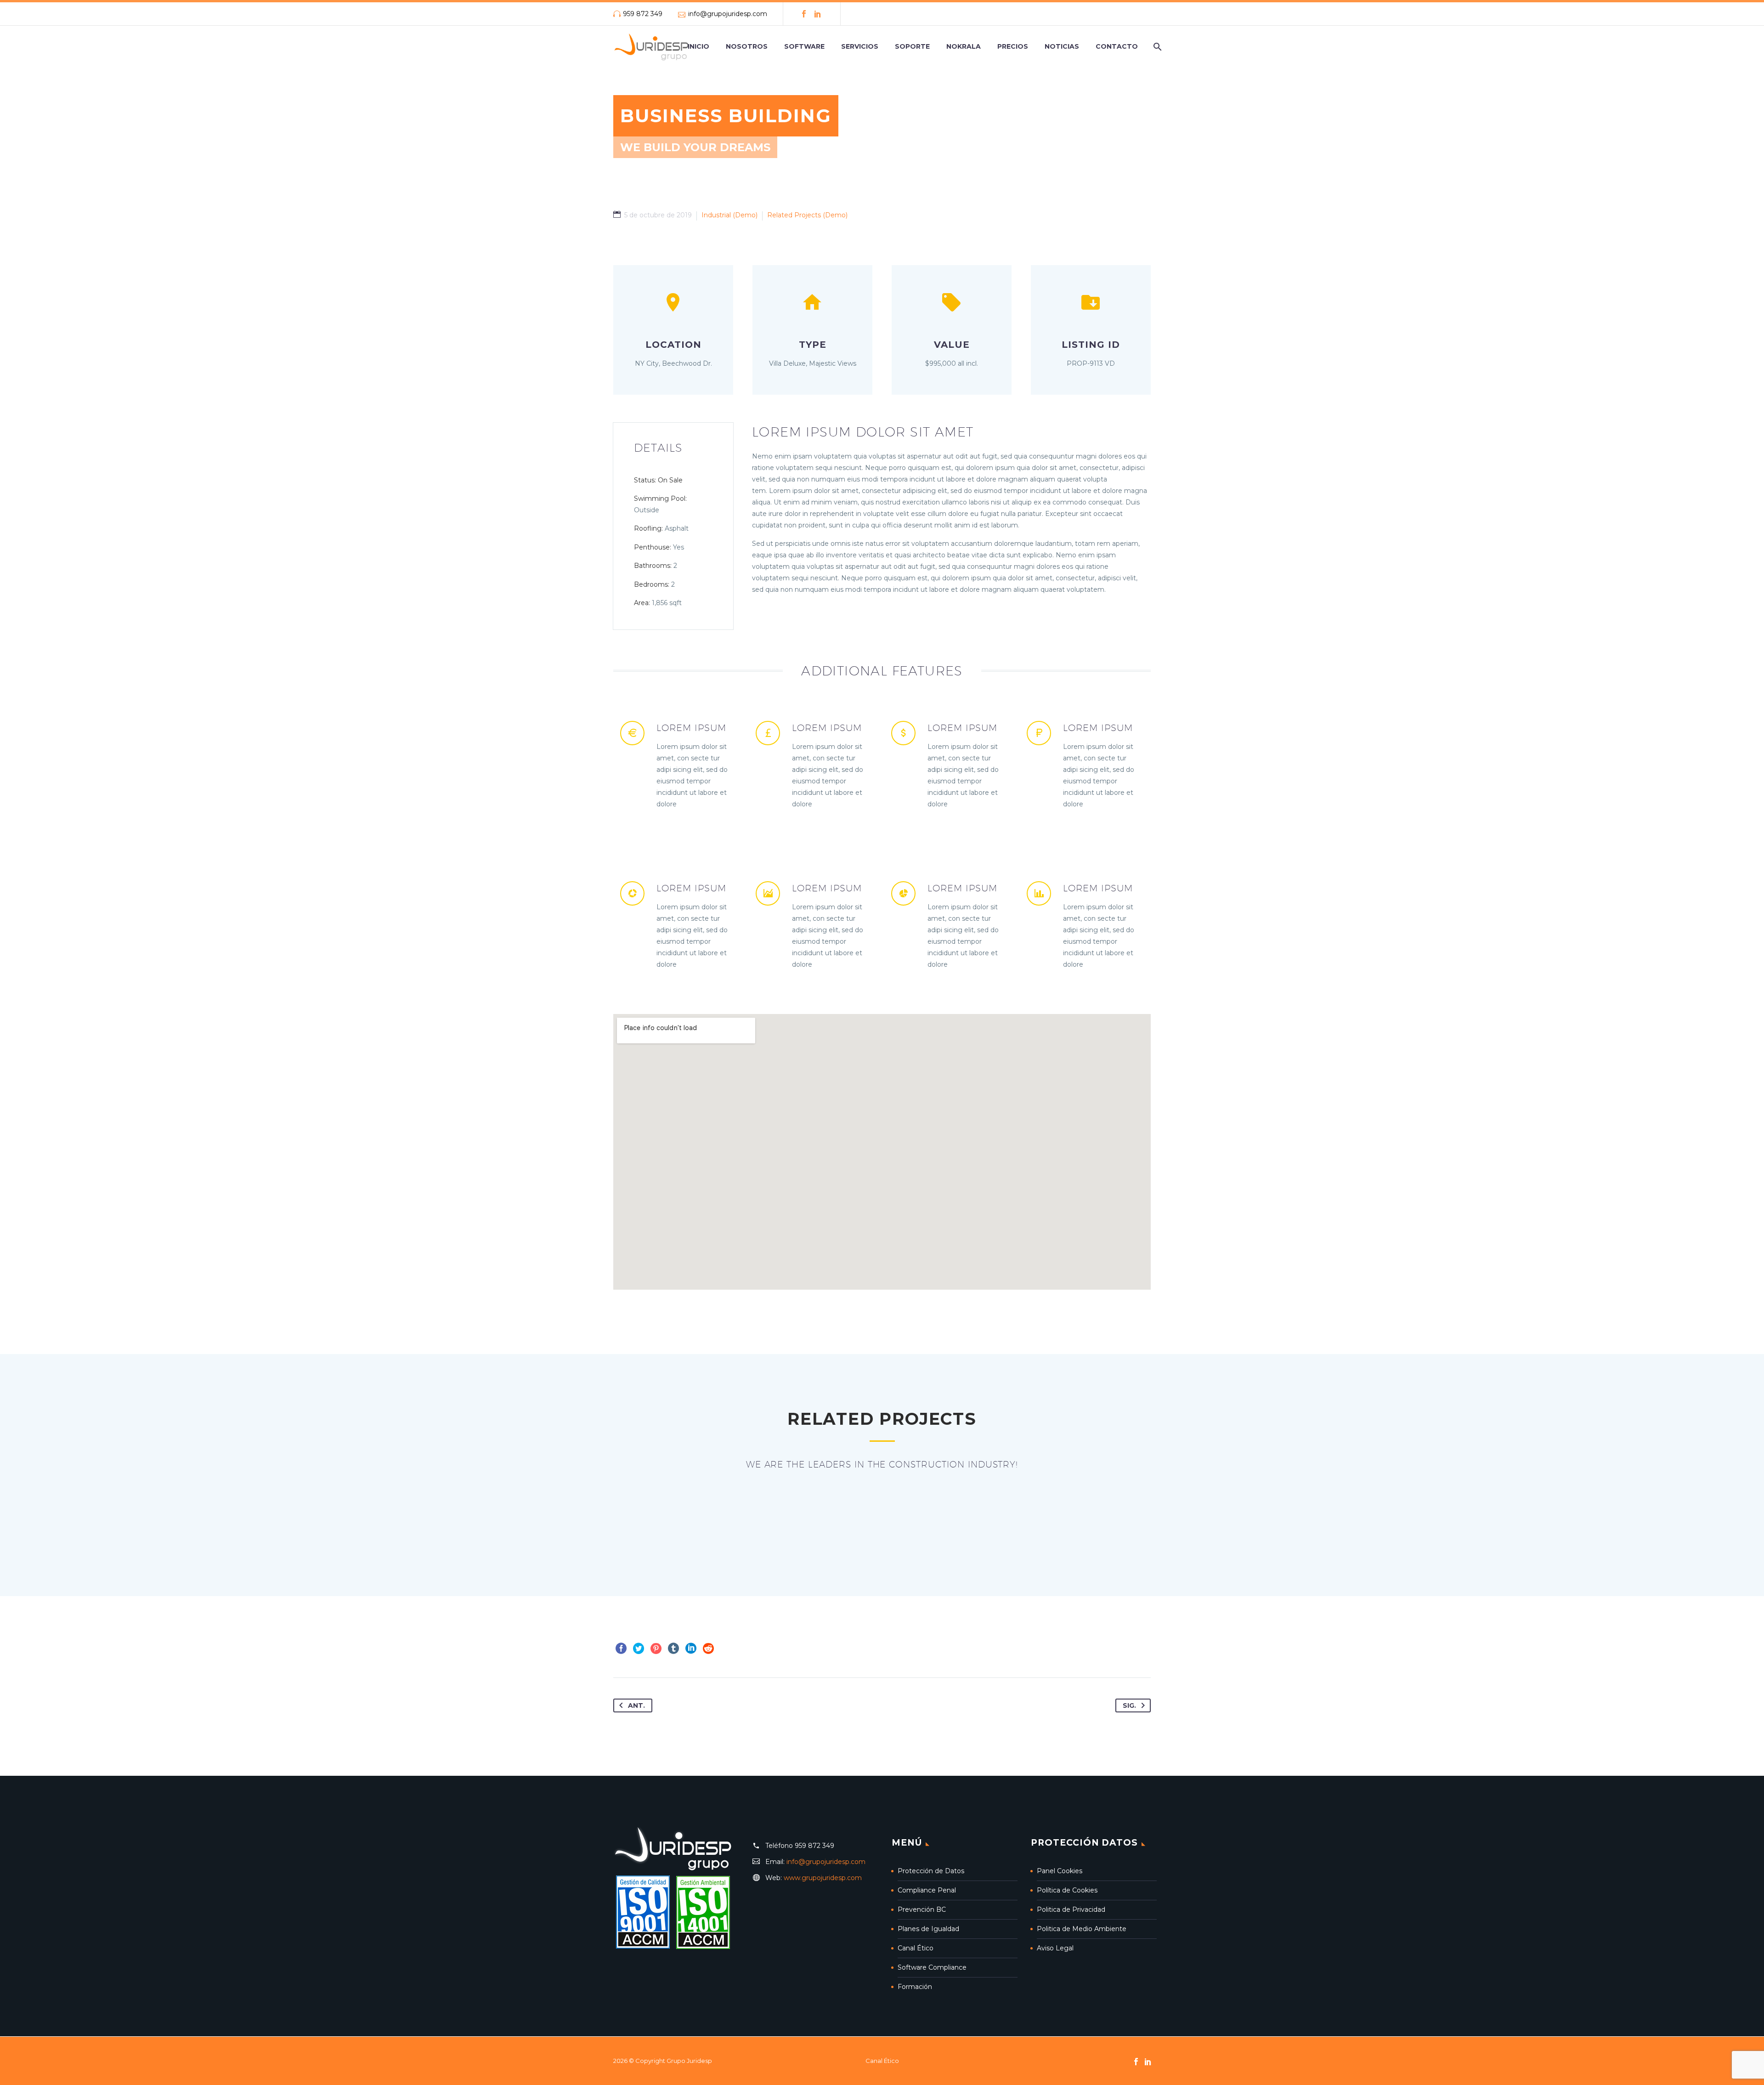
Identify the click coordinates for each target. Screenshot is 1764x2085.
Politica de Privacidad (1071, 1909)
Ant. (636, 1705)
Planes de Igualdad (928, 1929)
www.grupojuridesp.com (823, 1878)
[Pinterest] (656, 1649)
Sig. (1129, 1705)
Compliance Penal (927, 1890)
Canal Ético (916, 1948)
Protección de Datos (931, 1871)
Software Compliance (932, 1967)
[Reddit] (708, 1649)
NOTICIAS (1062, 46)
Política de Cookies (1067, 1890)
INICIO (698, 46)
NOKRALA (964, 46)
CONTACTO (1117, 46)
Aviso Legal (1055, 1948)
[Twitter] (639, 1649)
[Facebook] (804, 14)
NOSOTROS (747, 46)
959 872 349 (643, 14)
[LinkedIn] (818, 14)
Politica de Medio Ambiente (1082, 1929)
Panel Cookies (1060, 1871)
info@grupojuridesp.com (728, 14)
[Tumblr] (673, 1649)
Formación (915, 1987)
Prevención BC (922, 1909)
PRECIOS (1013, 46)
